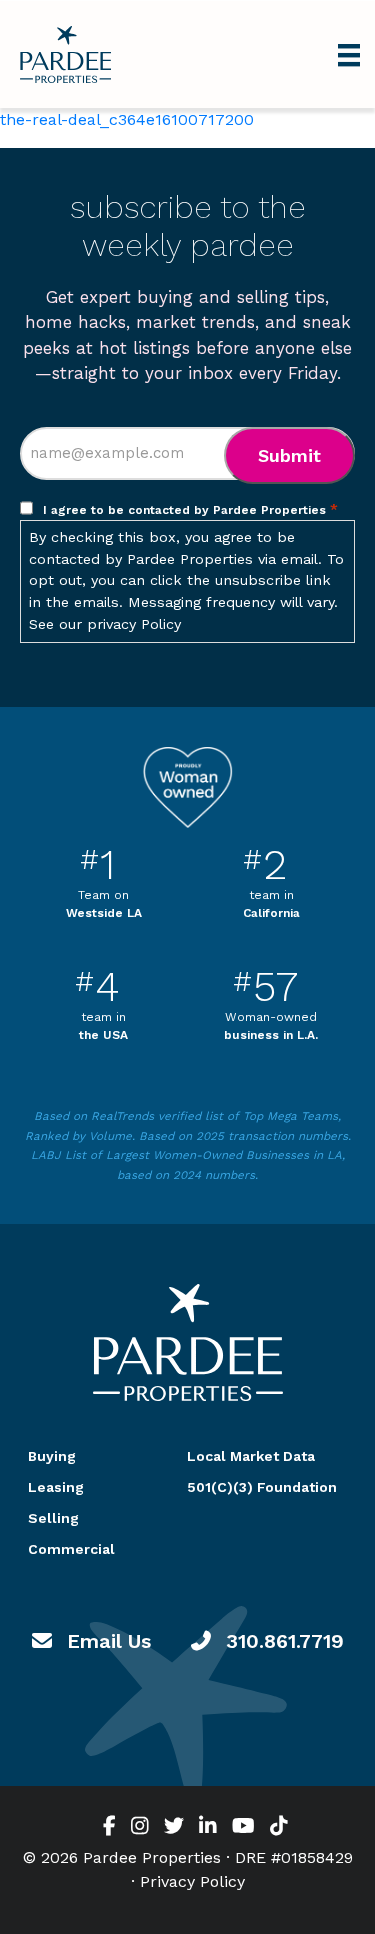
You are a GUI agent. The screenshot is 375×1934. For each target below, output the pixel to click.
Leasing (56, 1487)
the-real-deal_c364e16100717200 (127, 119)
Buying (52, 1456)
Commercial (71, 1549)
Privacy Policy (192, 1881)
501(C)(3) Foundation (262, 1487)
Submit (289, 455)
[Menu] (349, 54)
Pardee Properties (65, 54)
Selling (53, 1518)
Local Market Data (251, 1456)
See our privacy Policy (105, 624)
